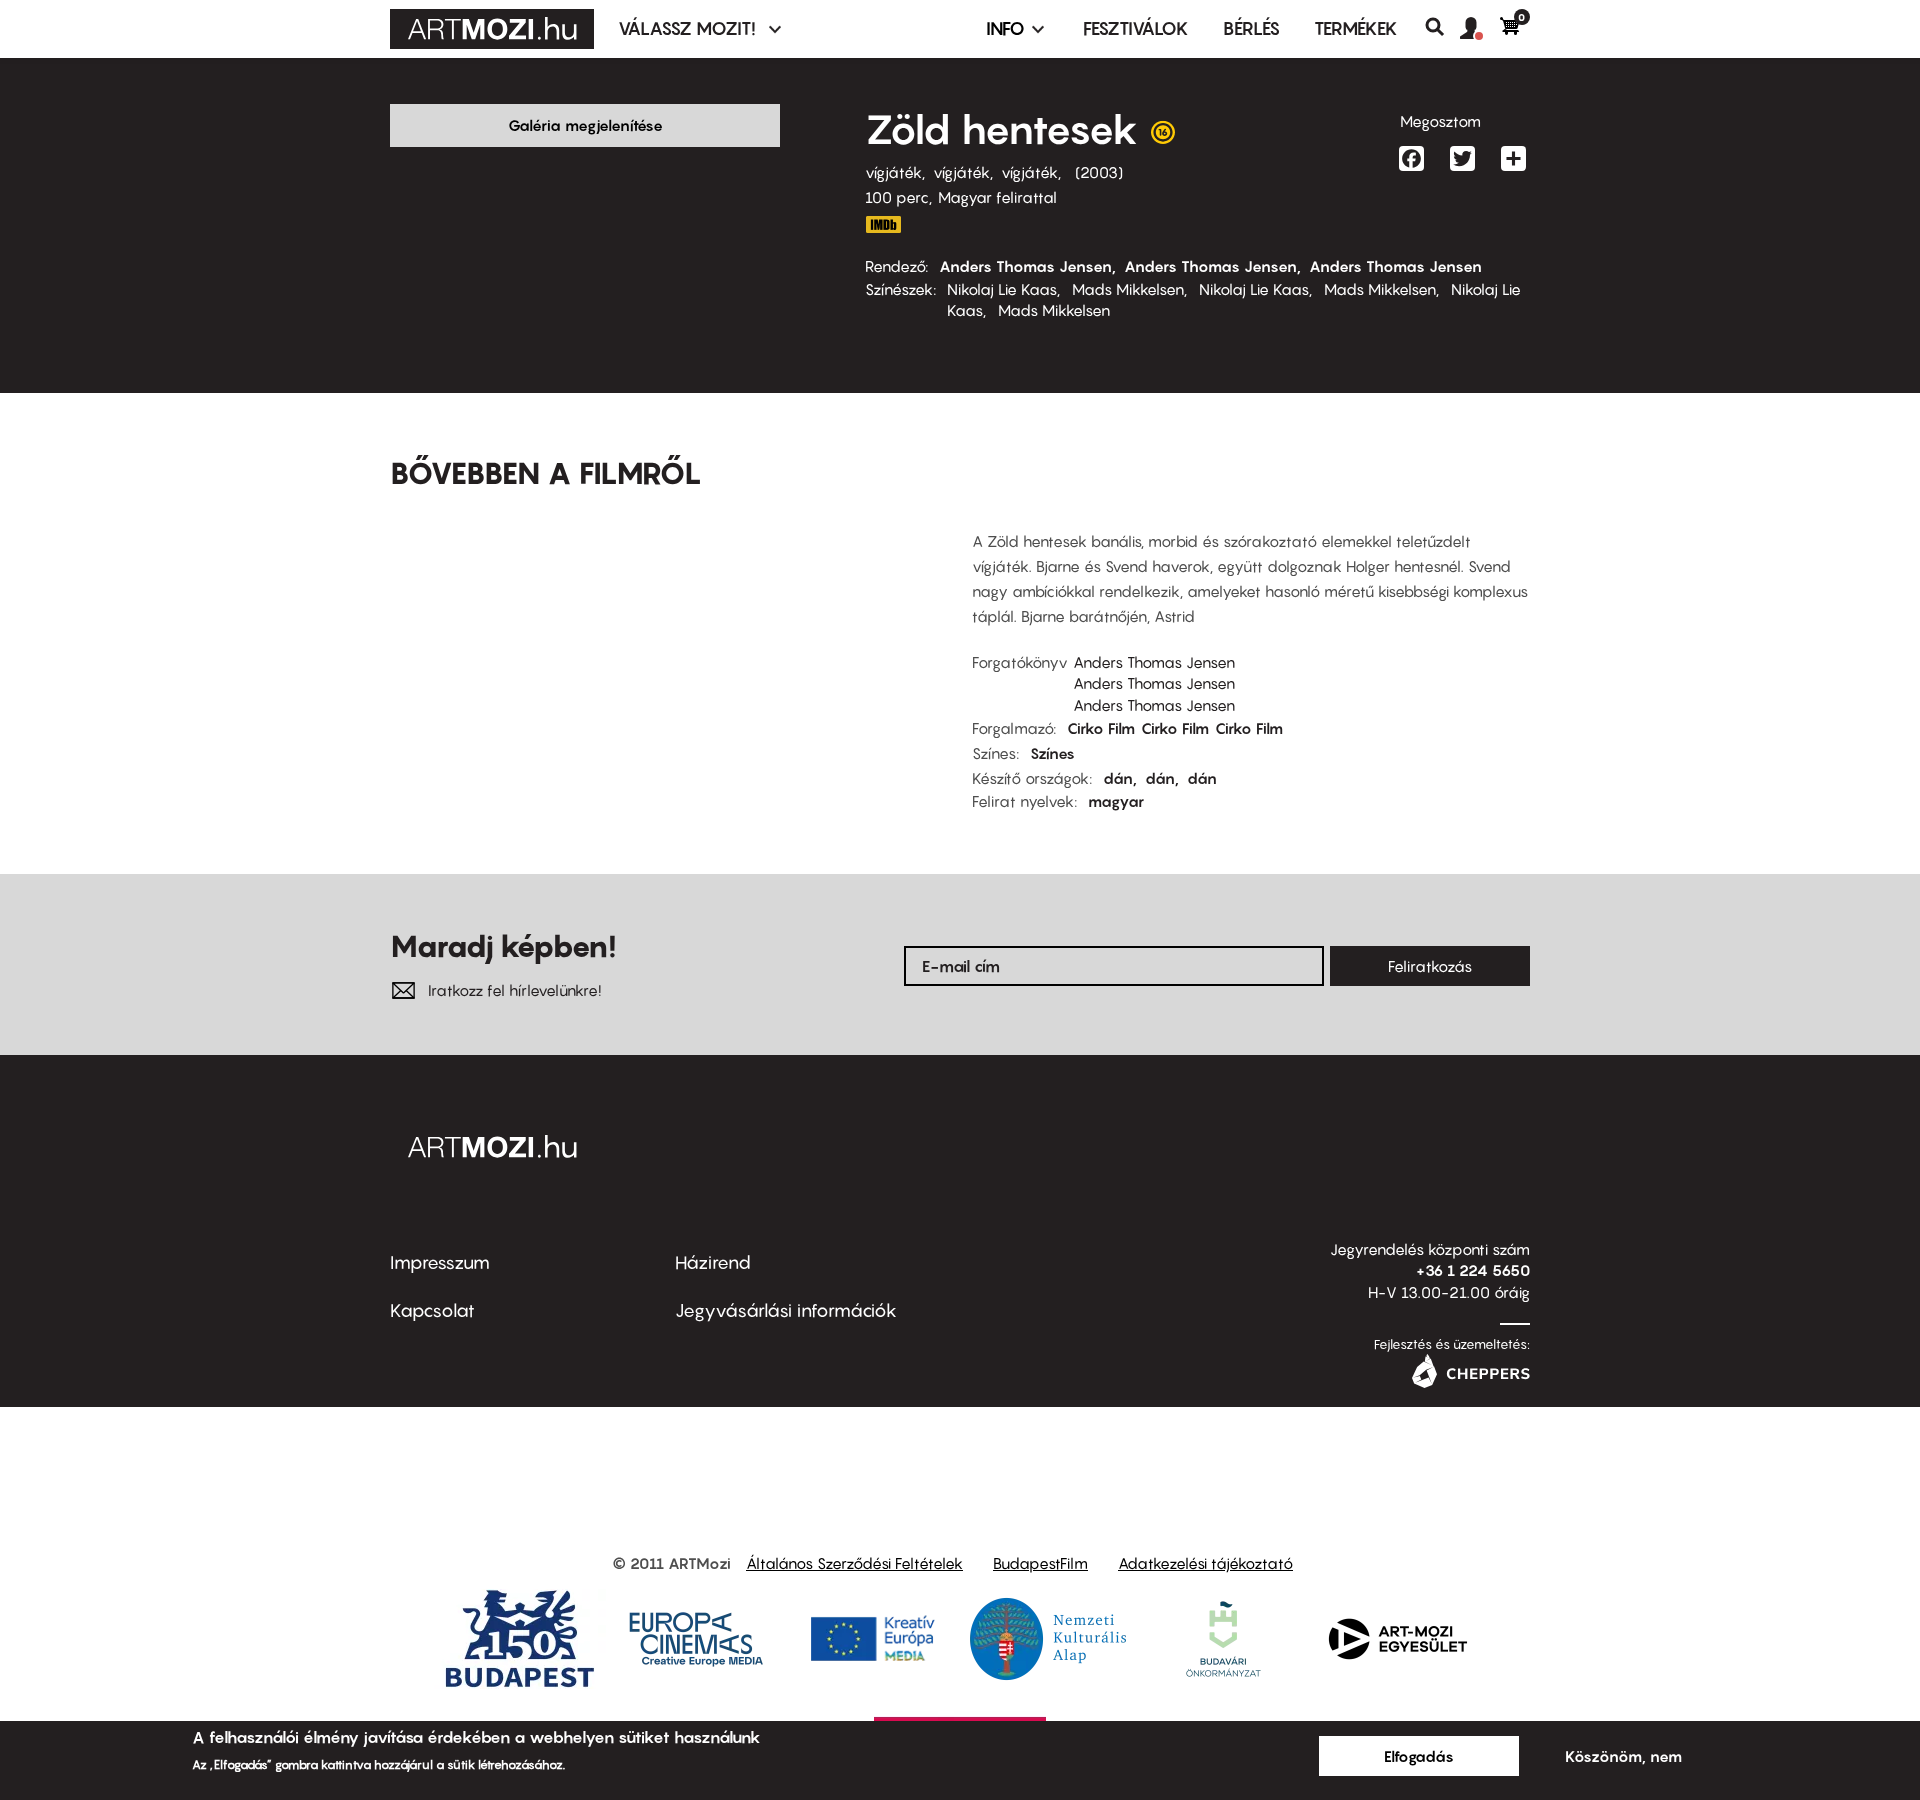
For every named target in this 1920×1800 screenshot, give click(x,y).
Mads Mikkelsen (1128, 289)
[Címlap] (492, 29)
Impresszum (440, 1262)
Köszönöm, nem (1623, 1756)
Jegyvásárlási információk (786, 1310)
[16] (1163, 137)
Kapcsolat (432, 1310)
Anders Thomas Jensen (1025, 266)
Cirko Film (1101, 728)
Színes (1052, 753)
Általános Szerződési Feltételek (854, 1563)
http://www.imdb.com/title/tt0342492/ (883, 224)
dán (1118, 778)
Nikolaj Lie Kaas (1002, 289)
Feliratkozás (1430, 966)
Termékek (1356, 28)
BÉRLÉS (1251, 28)
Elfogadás (1419, 1756)
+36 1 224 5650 (1473, 1270)
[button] (1480, 29)
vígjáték (893, 172)
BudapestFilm (1040, 1563)
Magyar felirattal (997, 197)
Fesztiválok (1136, 28)
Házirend (713, 1262)
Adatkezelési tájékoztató (1205, 1563)
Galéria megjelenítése (585, 125)
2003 (1099, 172)
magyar (1116, 801)
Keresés (1442, 27)
